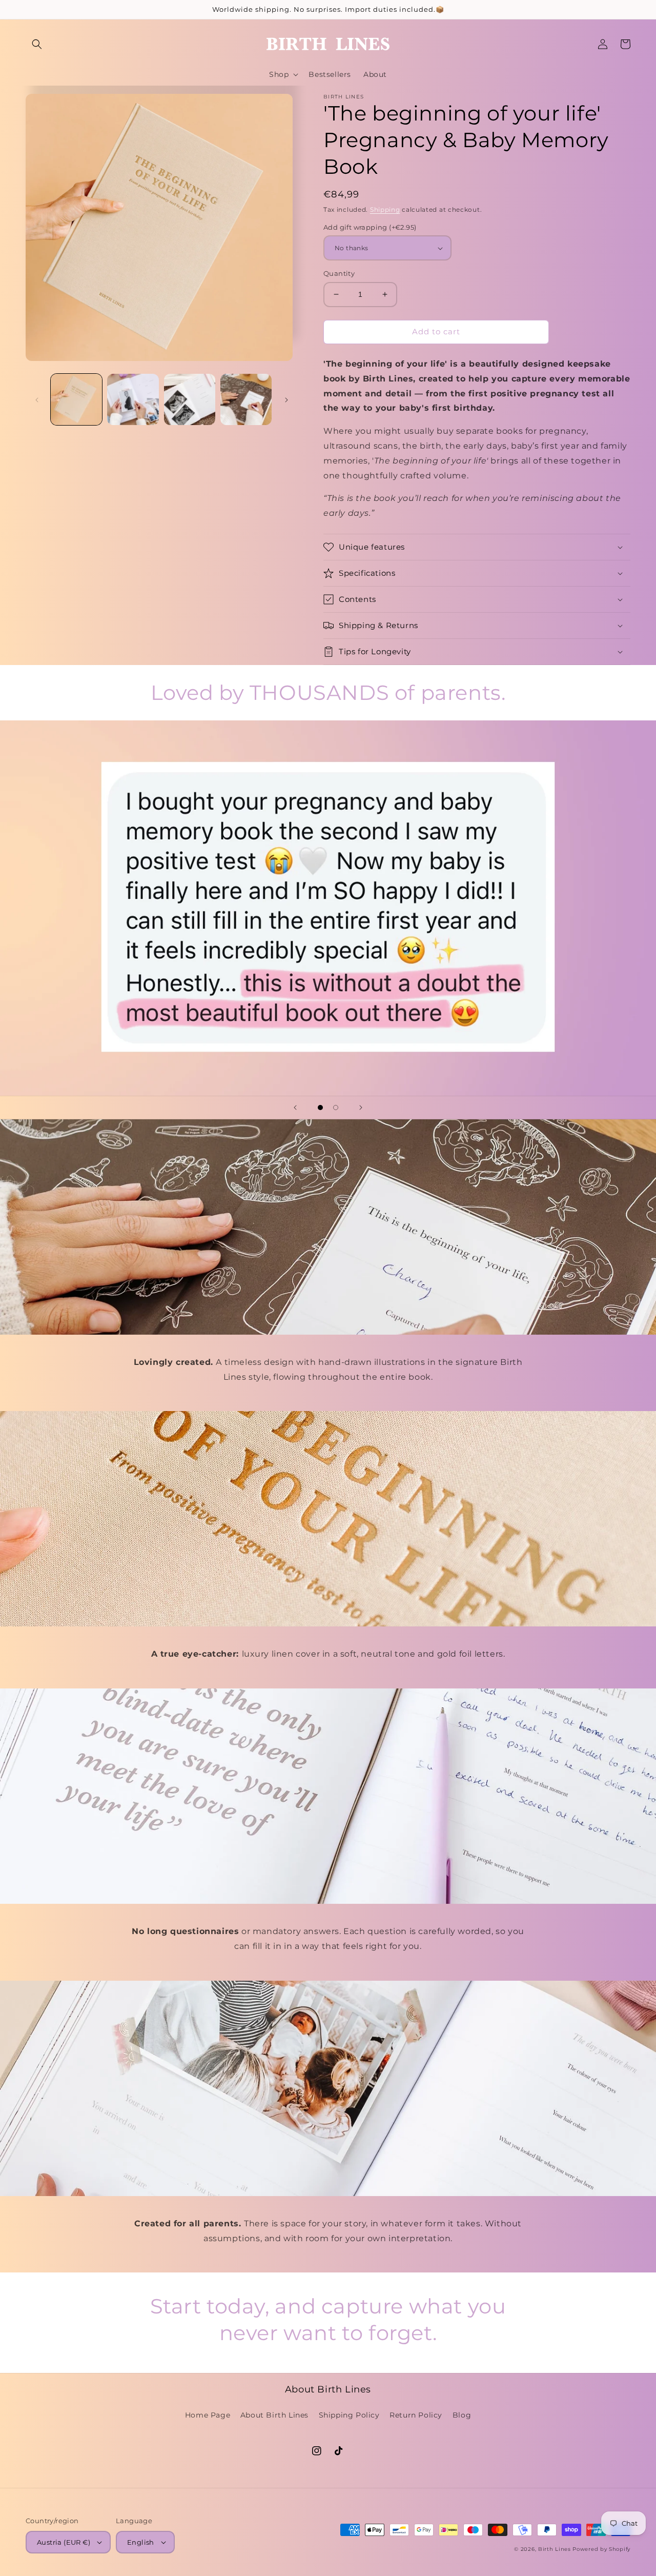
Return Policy (416, 2415)
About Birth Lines (274, 2415)
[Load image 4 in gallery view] (246, 399)
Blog (462, 2415)
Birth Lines (555, 2549)
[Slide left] (37, 399)
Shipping (385, 209)
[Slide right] (286, 399)
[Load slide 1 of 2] (320, 1108)
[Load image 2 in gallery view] (133, 399)
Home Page (208, 2415)
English (141, 2542)
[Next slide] (361, 1108)
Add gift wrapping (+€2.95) (370, 227)
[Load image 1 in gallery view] (76, 399)
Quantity (339, 273)
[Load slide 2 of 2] (336, 1108)
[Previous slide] (295, 1108)
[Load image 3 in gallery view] (190, 399)
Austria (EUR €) (64, 2542)
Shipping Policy (349, 2415)
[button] (37, 44)
